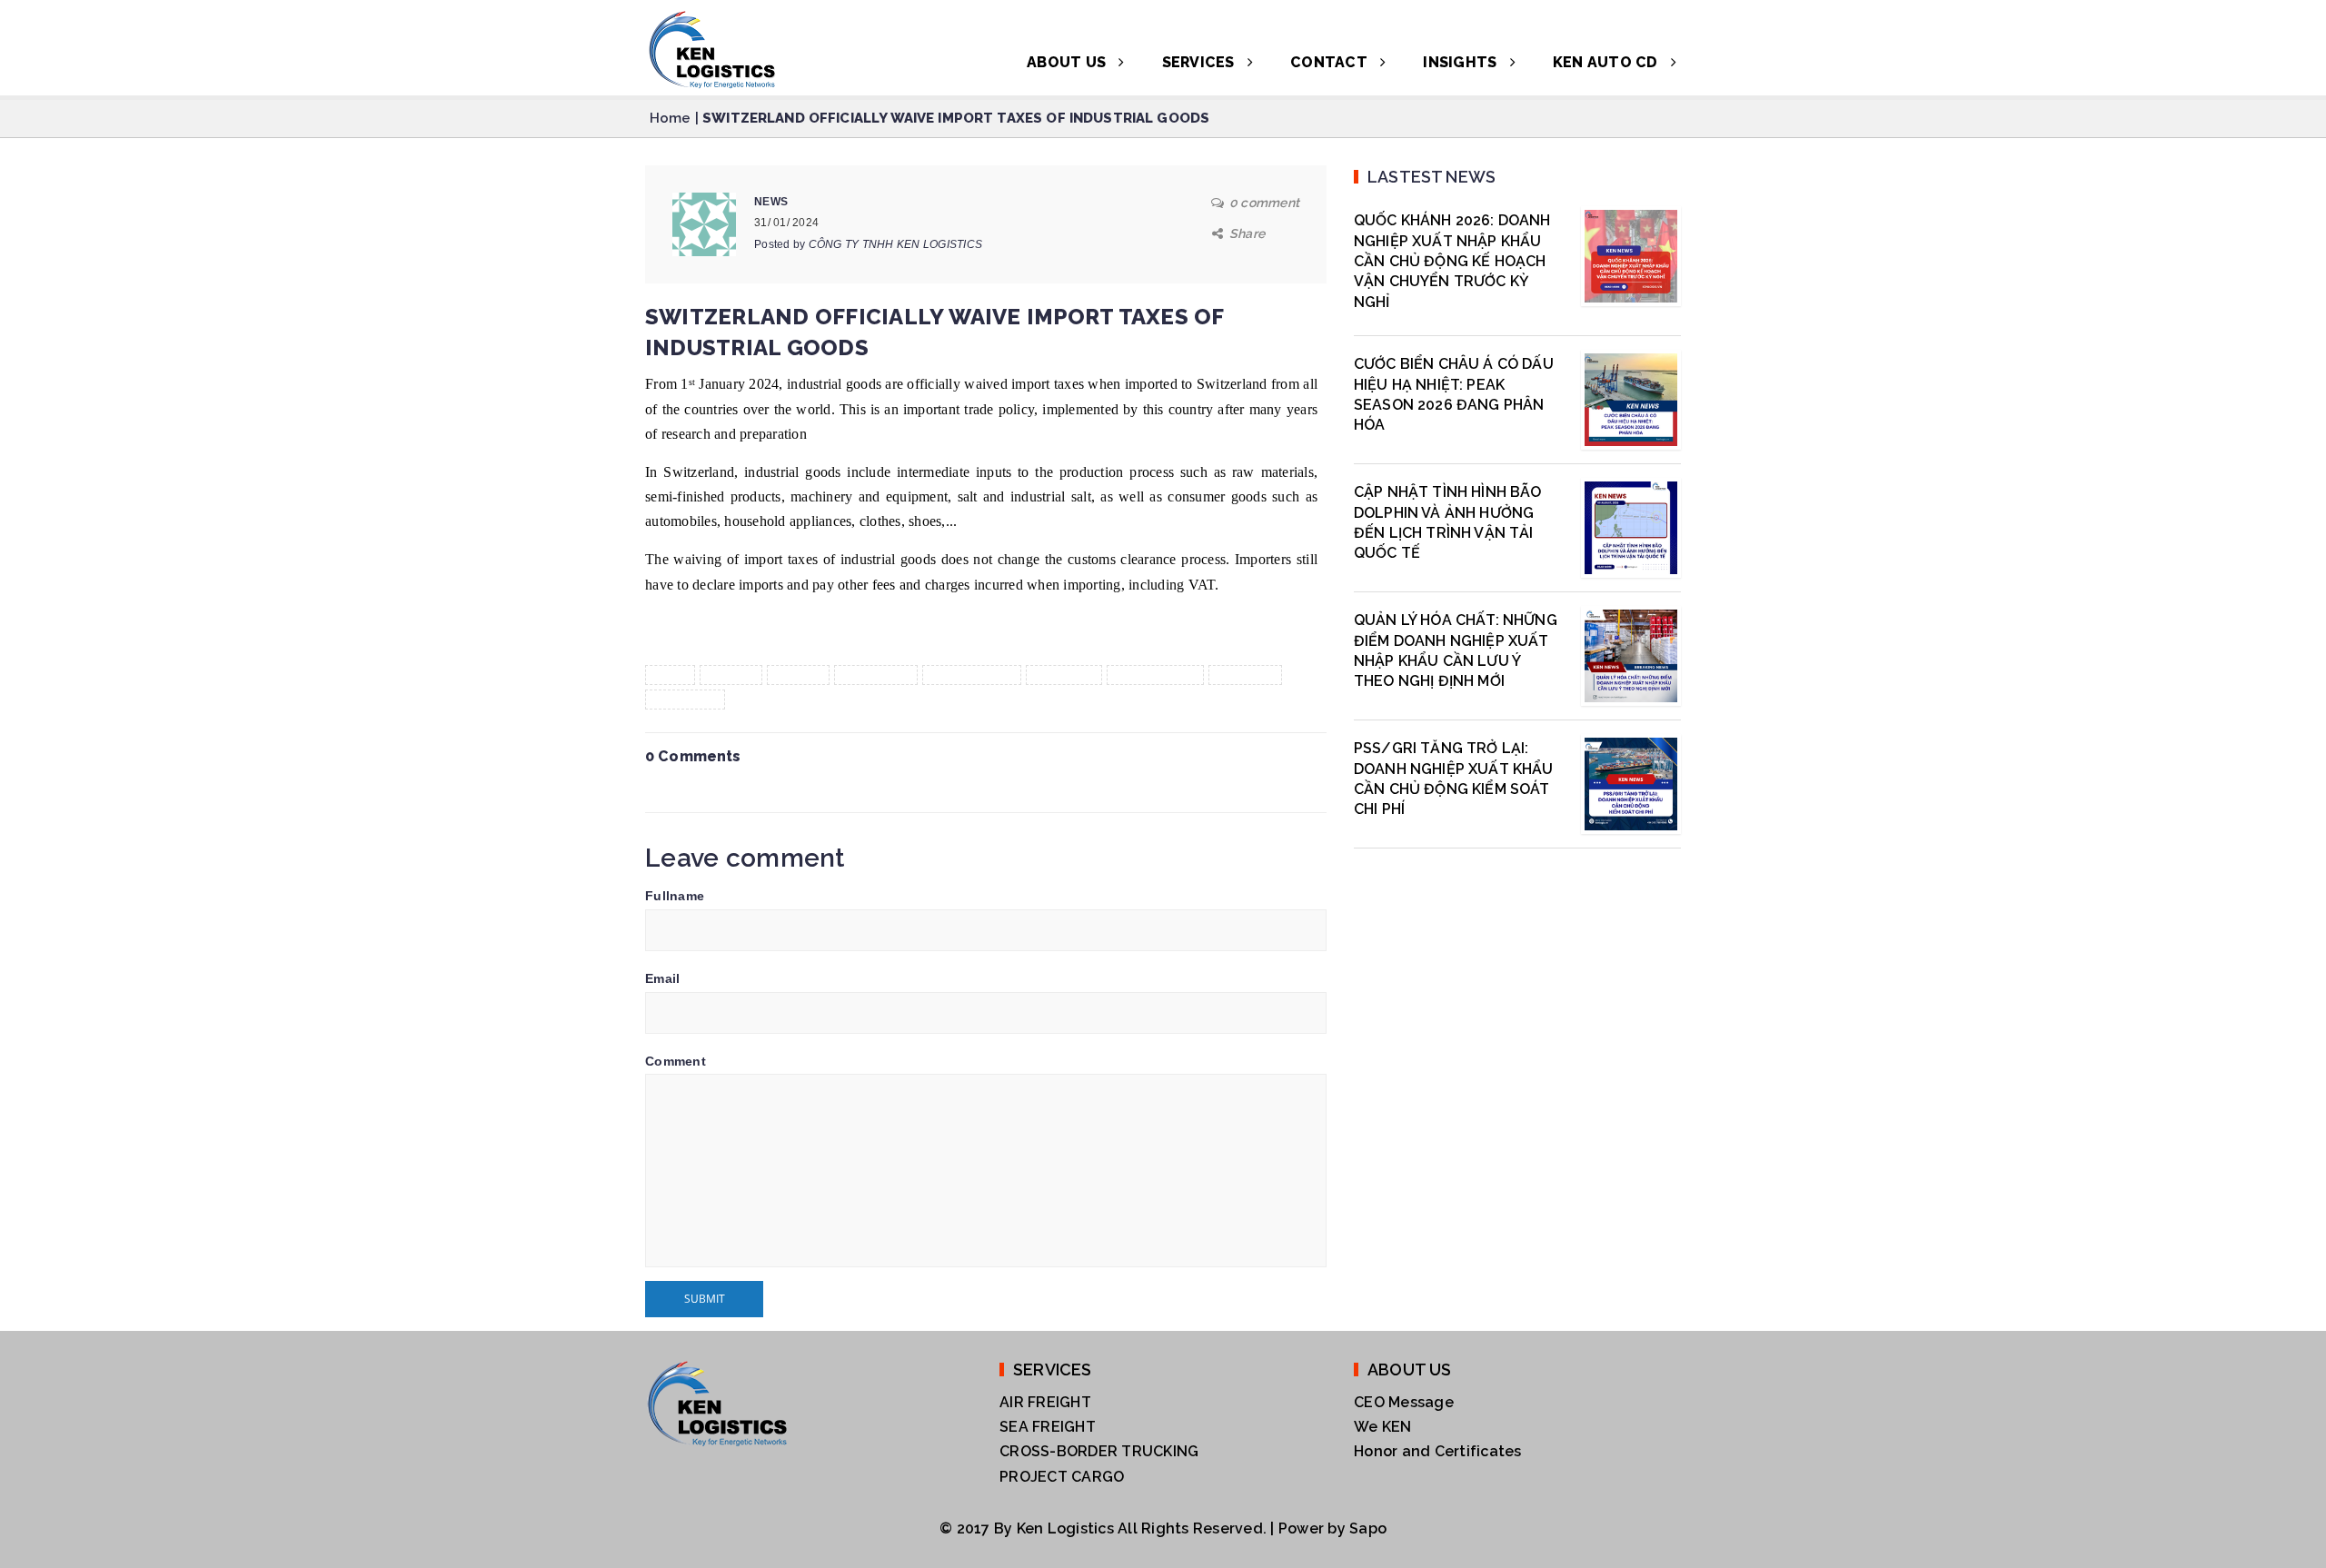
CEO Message (1404, 1402)
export (731, 675)
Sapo (1368, 1528)
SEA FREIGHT (1048, 1427)
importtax (876, 675)
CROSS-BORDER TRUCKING (1099, 1451)
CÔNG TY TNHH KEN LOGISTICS (896, 244)
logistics (1064, 675)
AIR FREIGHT (1045, 1402)
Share (1247, 233)
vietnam (1245, 675)
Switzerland (1156, 675)
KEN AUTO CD (1607, 62)
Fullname (675, 896)
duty (670, 675)
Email (662, 978)
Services (1200, 62)
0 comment (1264, 203)
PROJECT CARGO (1062, 1477)
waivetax (685, 700)
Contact (1331, 62)
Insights (1461, 62)
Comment (676, 1061)
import (799, 675)
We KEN (1383, 1427)
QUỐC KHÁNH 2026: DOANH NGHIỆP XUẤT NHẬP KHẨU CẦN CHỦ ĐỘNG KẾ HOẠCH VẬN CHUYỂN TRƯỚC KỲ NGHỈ (1452, 261)
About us (1068, 62)
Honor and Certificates (1438, 1451)
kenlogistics (972, 675)
